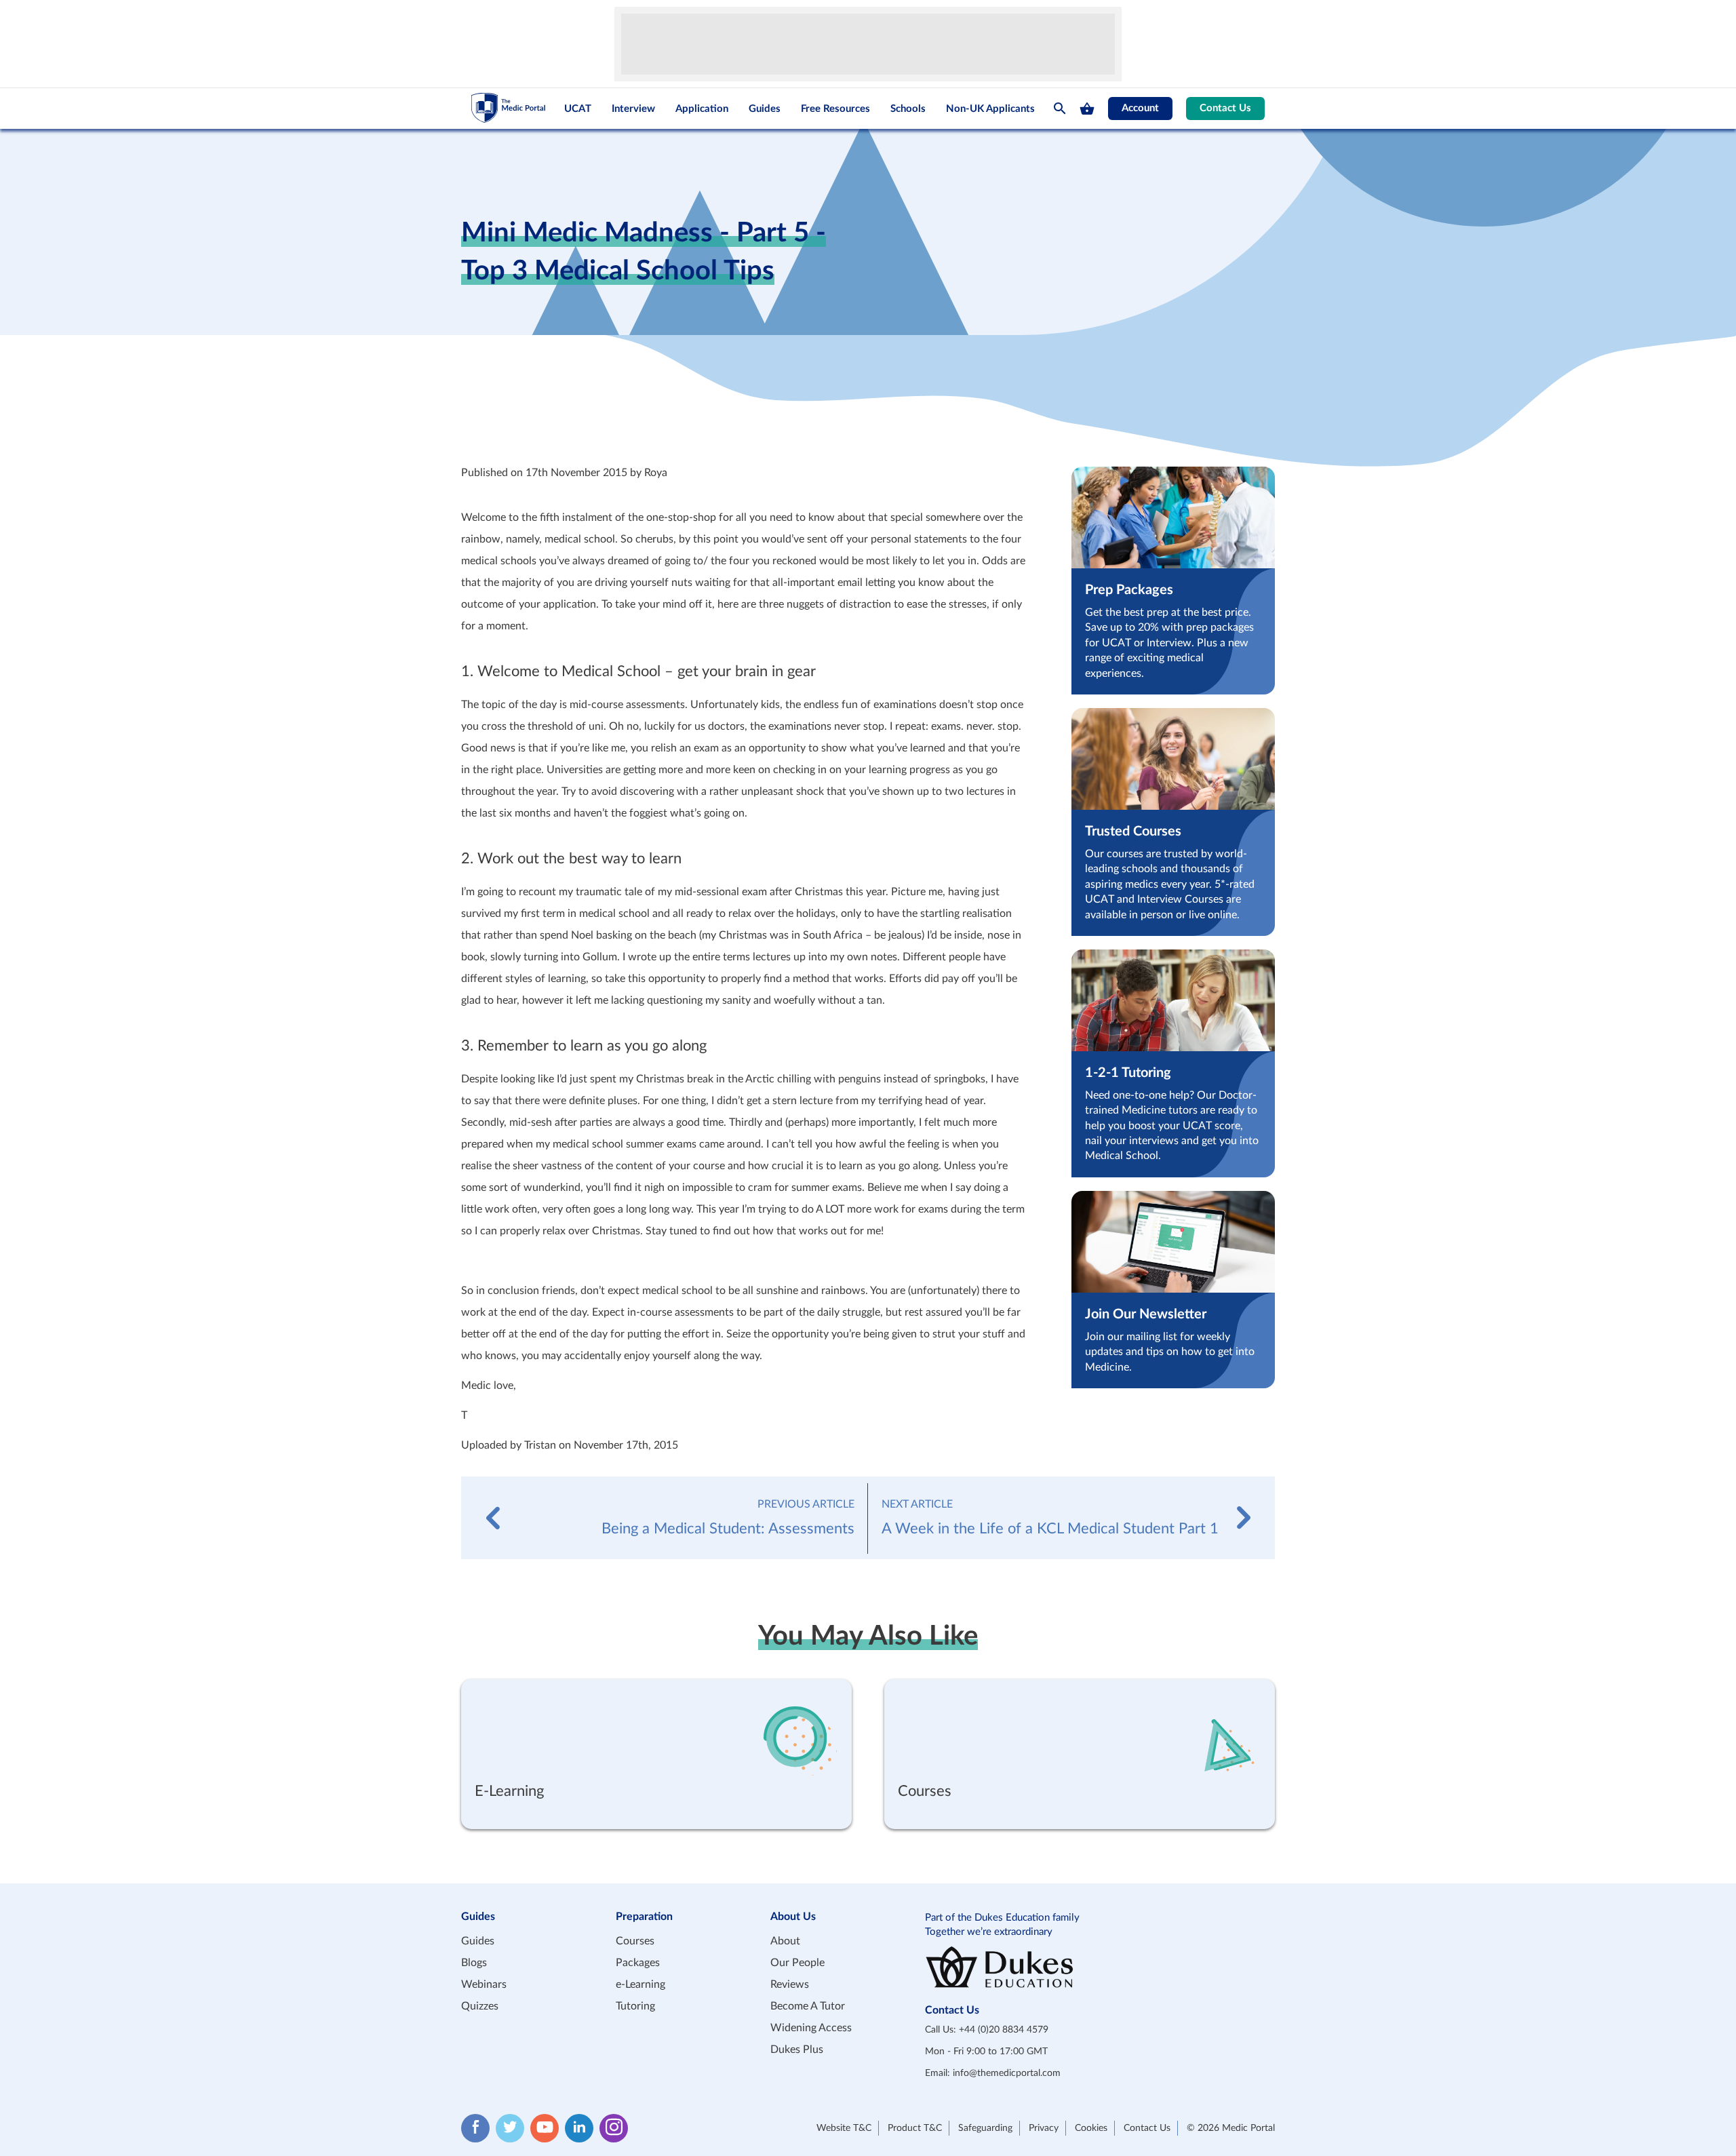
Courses (635, 1941)
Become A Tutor (808, 2006)
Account (1140, 108)
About (785, 1941)
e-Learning (640, 1984)
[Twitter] (510, 2128)
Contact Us (1225, 108)
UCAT (578, 109)
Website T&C (844, 2128)
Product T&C (915, 2128)
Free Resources (835, 109)
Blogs (474, 1963)
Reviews (790, 1984)
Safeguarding (985, 2128)
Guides (765, 109)
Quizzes (480, 2006)
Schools (908, 109)
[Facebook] (475, 2128)
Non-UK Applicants (990, 109)
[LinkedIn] (579, 2128)
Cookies (1091, 2128)
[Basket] (1087, 109)
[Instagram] (614, 2128)
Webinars (484, 1984)
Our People (797, 1963)
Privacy (1044, 2128)
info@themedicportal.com (1007, 2073)
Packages (638, 1963)
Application (702, 109)
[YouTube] (545, 2128)
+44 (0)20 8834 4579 (1004, 2030)
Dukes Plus (797, 2050)
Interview (633, 109)
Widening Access (811, 2028)
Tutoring (635, 2006)
